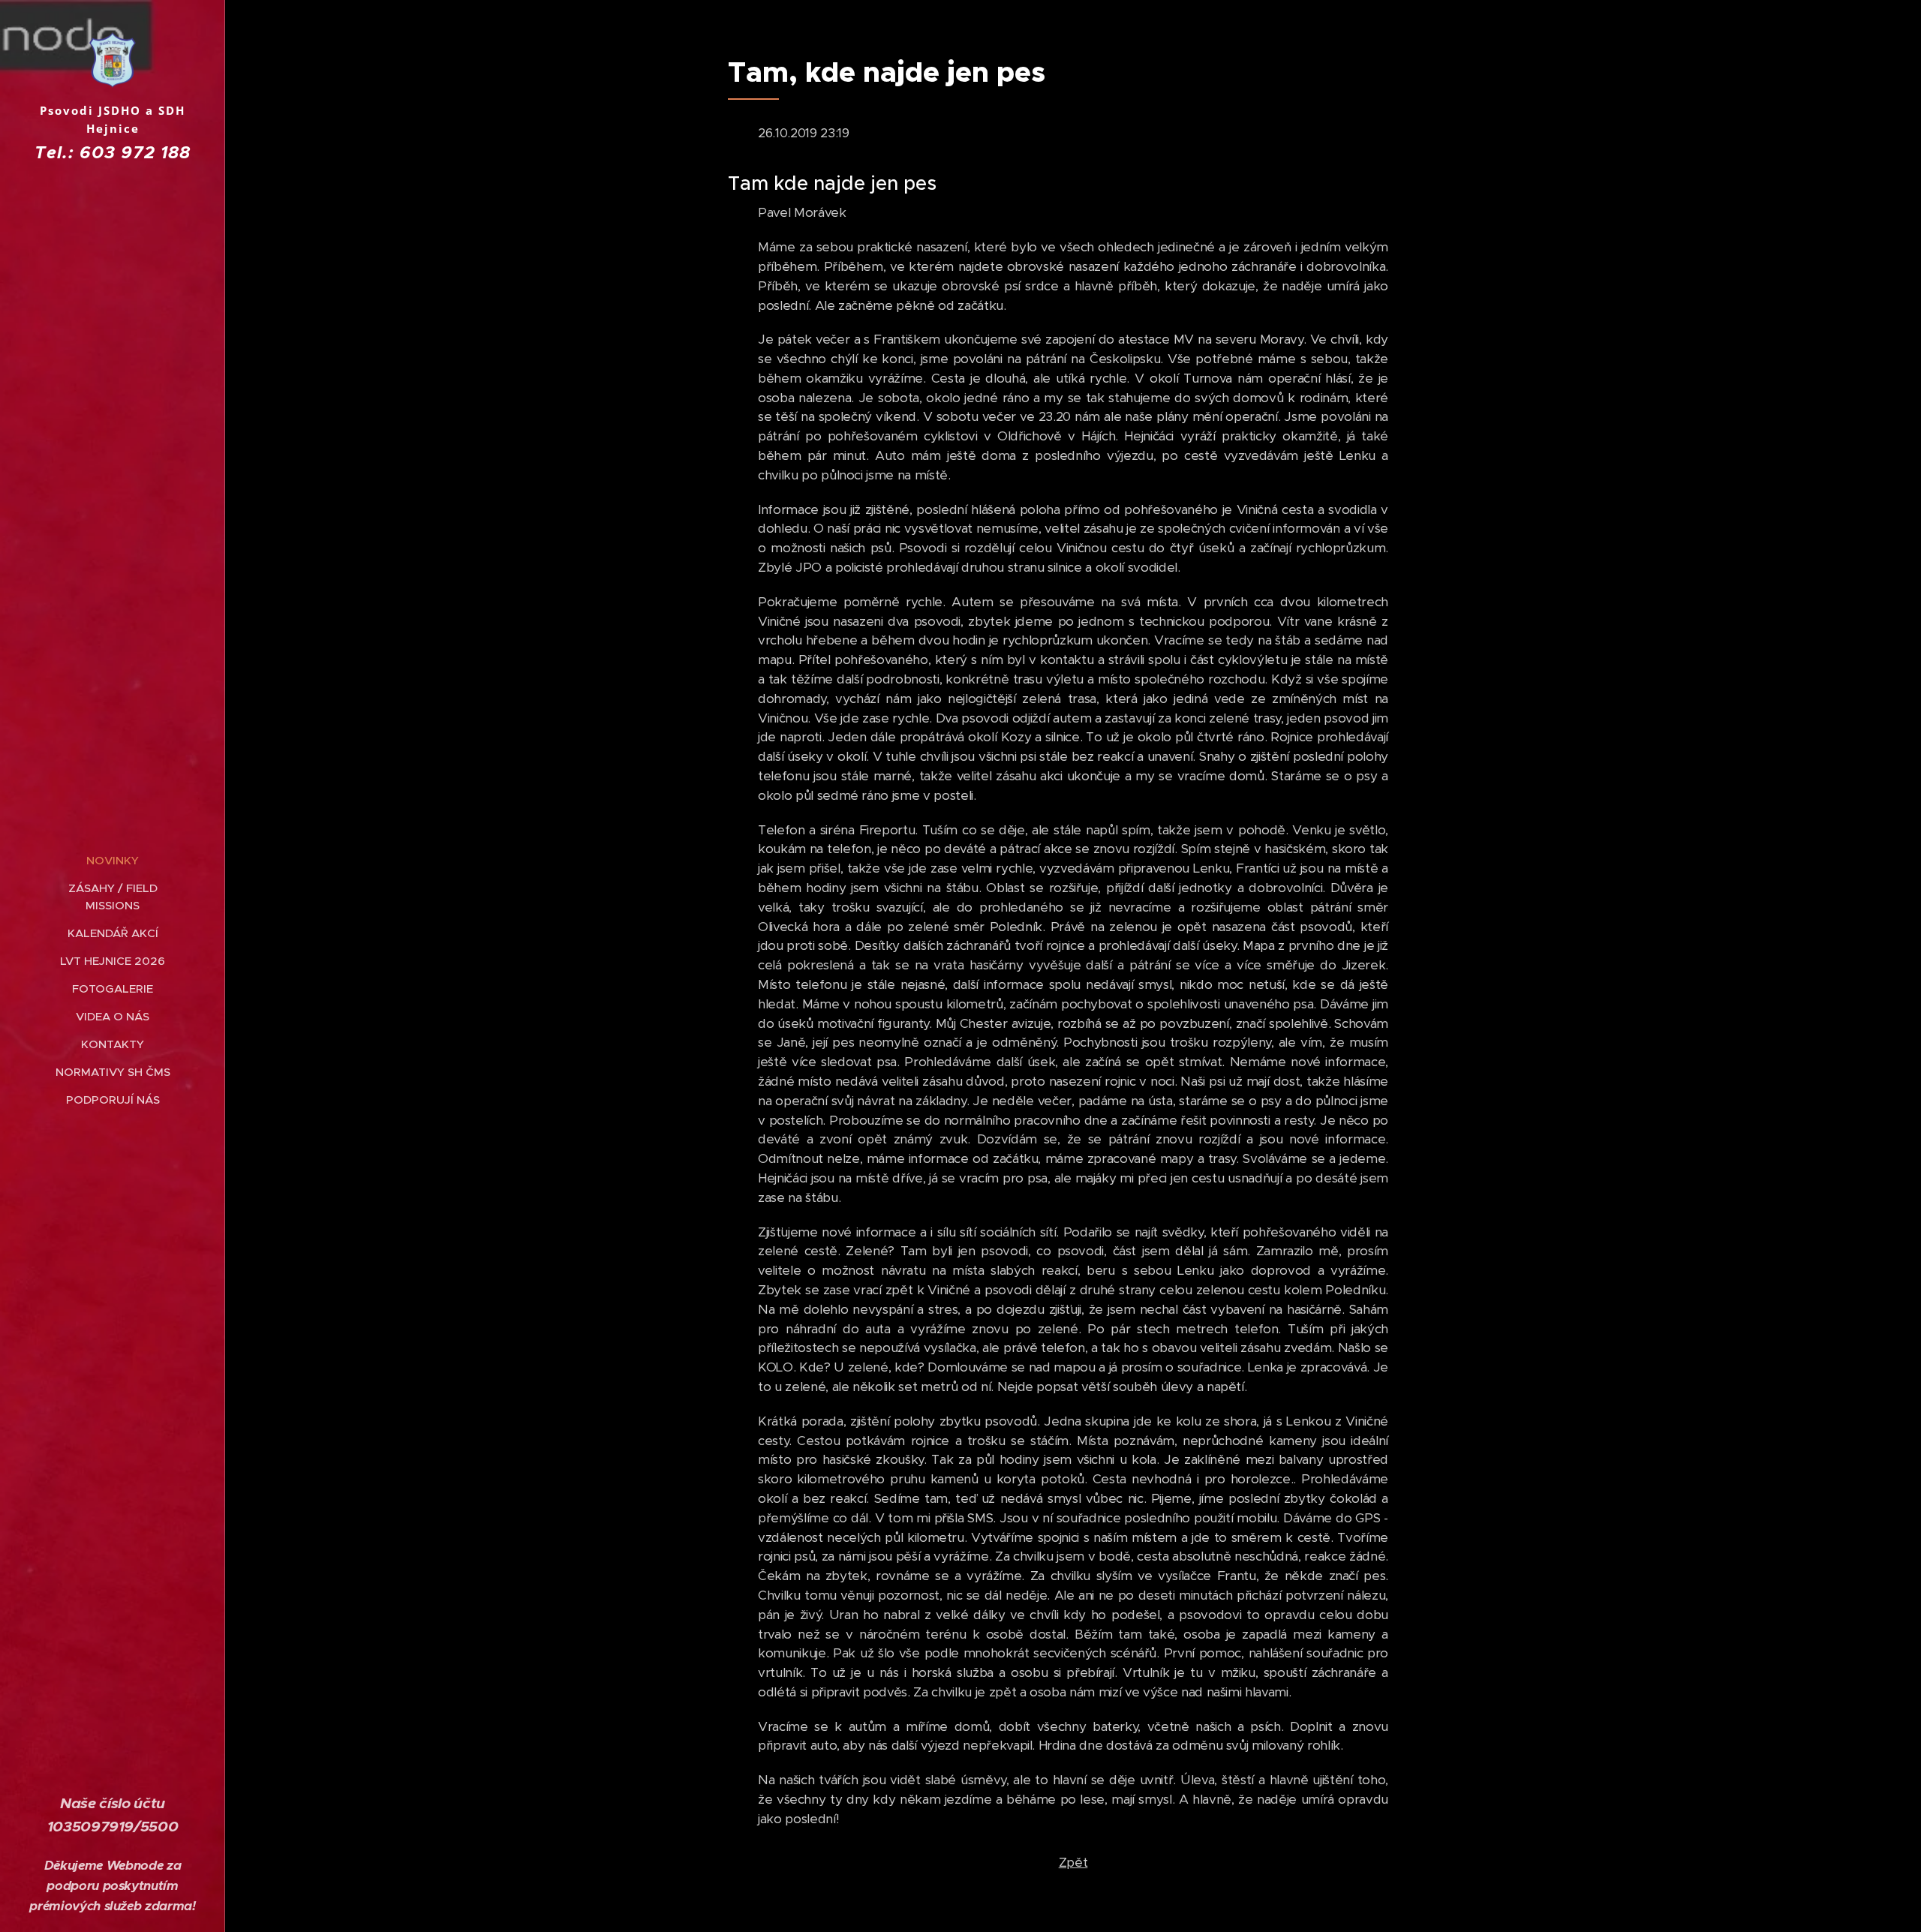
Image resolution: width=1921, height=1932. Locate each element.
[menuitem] (113, 860)
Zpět (1073, 1862)
